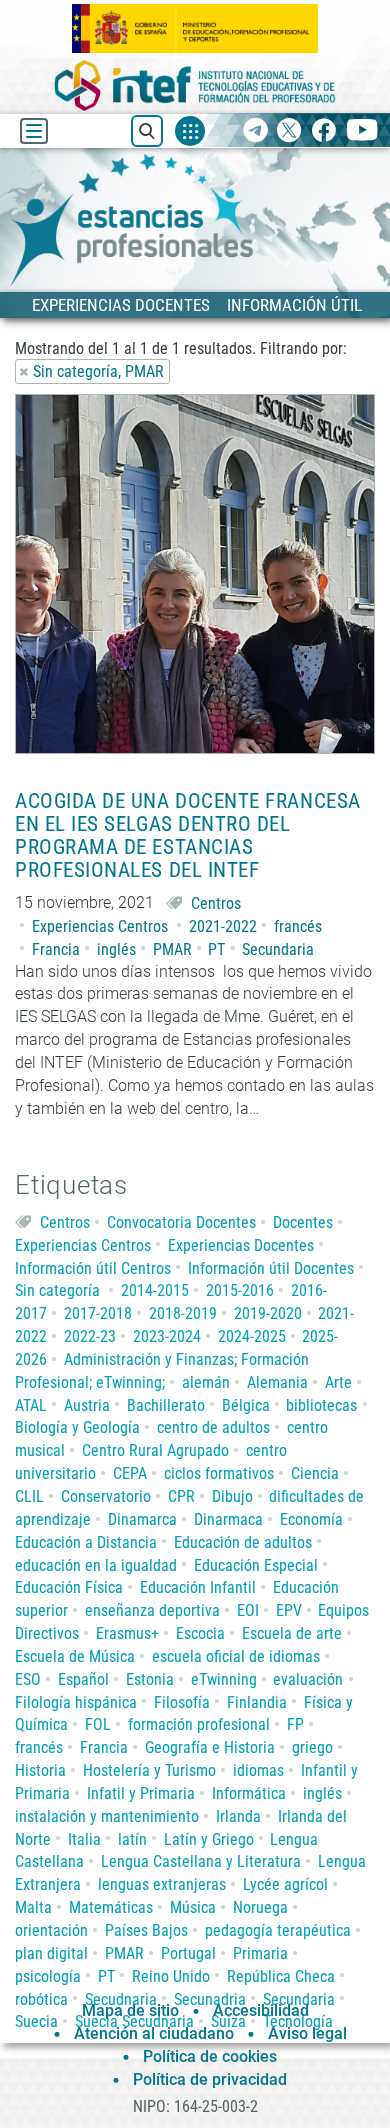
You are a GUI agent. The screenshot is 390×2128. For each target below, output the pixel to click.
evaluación (308, 1679)
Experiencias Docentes (241, 1245)
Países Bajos (146, 1930)
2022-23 (90, 1336)
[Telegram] (255, 131)
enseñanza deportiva (152, 1610)
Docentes (303, 1222)
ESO (28, 1679)
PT (216, 949)
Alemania (277, 1382)
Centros (216, 903)
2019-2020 (268, 1313)
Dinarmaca (228, 1519)
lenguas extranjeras (162, 1884)
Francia (56, 949)
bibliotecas (321, 1405)
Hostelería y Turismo (149, 1770)
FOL (98, 1724)
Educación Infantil (198, 1587)
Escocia (200, 1633)
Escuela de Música (75, 1656)
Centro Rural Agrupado (155, 1450)
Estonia (150, 1679)
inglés (116, 949)
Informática (249, 1793)
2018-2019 (183, 1313)
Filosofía (182, 1702)
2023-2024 (167, 1336)
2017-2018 (98, 1313)
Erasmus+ (127, 1633)
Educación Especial (256, 1565)
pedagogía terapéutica (278, 1930)
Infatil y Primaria (141, 1793)
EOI (248, 1610)
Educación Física (69, 1587)
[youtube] (362, 131)
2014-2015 (155, 1290)
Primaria (260, 1953)
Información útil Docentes (271, 1268)
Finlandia (257, 1702)
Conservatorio (106, 1496)
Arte (338, 1382)
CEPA (130, 1473)
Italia (84, 1839)
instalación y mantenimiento (107, 1816)
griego (312, 1747)
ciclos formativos (219, 1473)
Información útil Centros (93, 1268)
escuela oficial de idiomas (236, 1656)
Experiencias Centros (100, 926)
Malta (33, 1907)
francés (298, 926)
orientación (51, 1930)
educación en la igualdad (96, 1565)
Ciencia (315, 1473)
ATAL (31, 1405)
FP (295, 1724)
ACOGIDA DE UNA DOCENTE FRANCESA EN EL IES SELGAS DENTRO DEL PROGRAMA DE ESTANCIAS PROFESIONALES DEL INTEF (188, 836)
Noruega (260, 1907)
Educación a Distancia (86, 1542)
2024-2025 (252, 1336)
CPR (181, 1496)
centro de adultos (213, 1427)
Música (193, 1907)
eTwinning (224, 1679)
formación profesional (199, 1724)
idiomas (258, 1770)
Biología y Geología (77, 1427)
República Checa (281, 1976)
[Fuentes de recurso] (190, 131)
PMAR (172, 949)
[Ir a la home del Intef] (195, 85)
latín (132, 1839)
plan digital (51, 1953)
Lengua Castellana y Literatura (201, 1861)
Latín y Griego (209, 1839)
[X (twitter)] (289, 131)
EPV (289, 1610)
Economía (311, 1519)
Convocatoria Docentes (181, 1222)
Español (83, 1679)
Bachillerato (166, 1405)
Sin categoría (57, 1290)
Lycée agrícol (285, 1884)
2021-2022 (223, 926)
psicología (48, 1976)
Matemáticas (111, 1907)
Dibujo (232, 1496)
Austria (87, 1405)
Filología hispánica (76, 1702)
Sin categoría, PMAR (98, 371)
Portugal (188, 1953)
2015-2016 (240, 1290)
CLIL (29, 1496)
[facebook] (323, 131)
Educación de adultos (243, 1542)
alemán (206, 1382)
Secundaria (278, 949)
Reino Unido (171, 1976)
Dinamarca (142, 1519)
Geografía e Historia (210, 1747)
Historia (40, 1770)
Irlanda (238, 1816)
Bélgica (246, 1405)
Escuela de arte (292, 1633)
